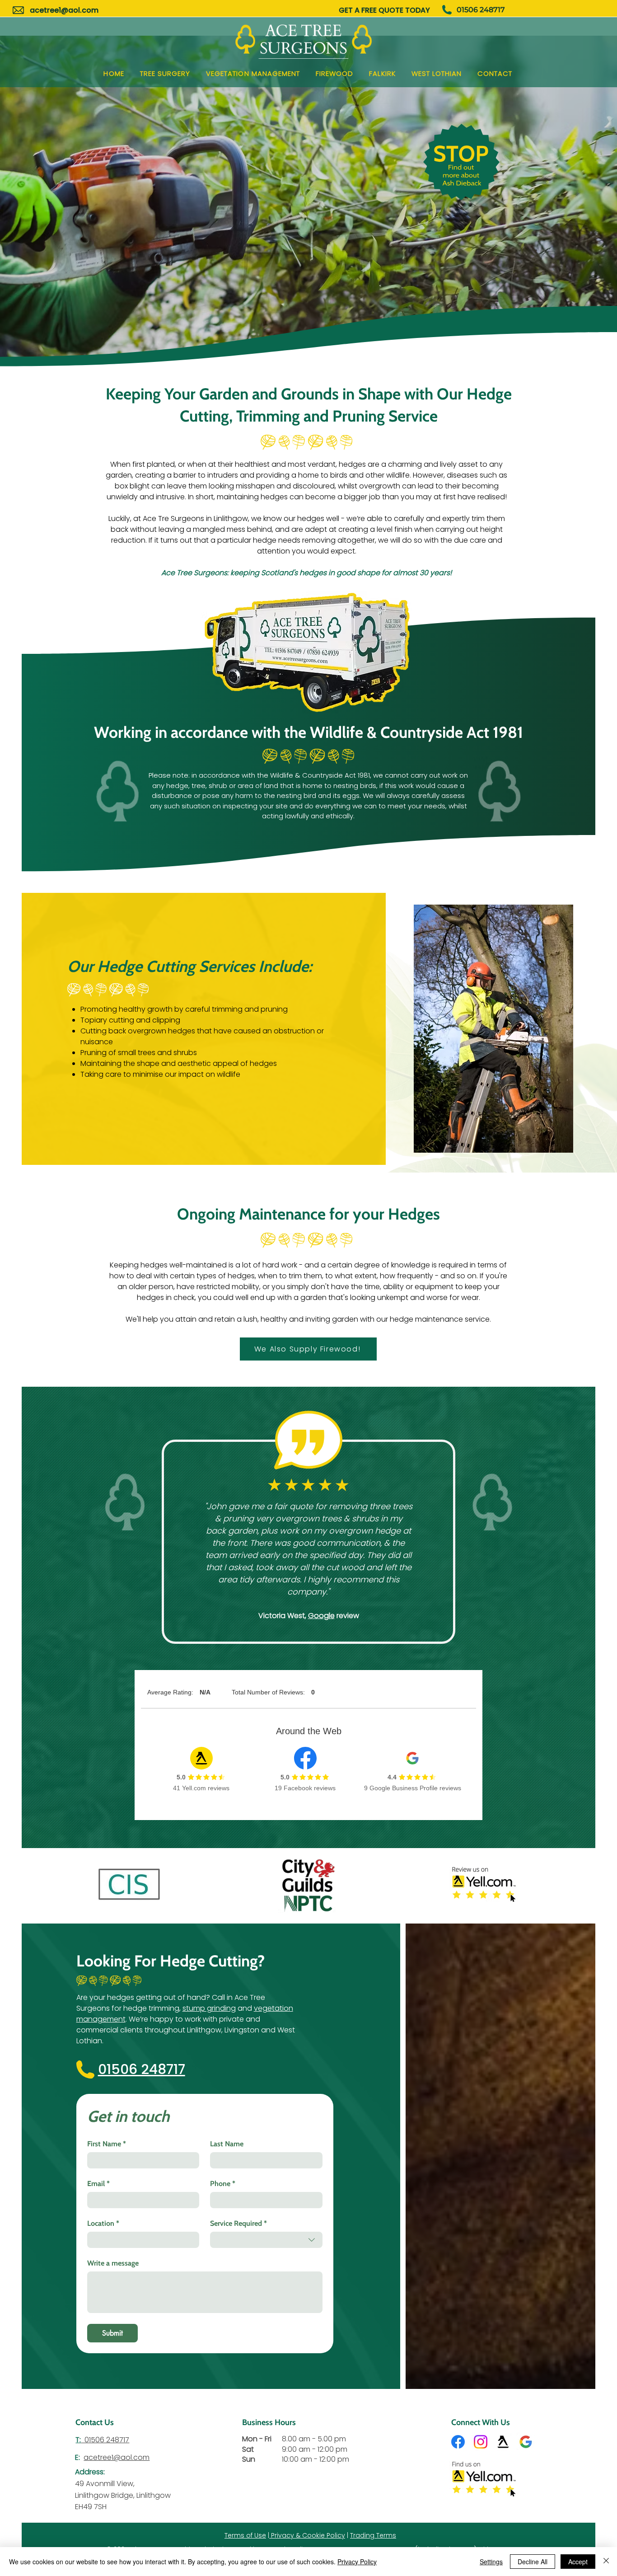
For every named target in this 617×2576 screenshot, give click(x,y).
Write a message (113, 2263)
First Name (107, 2144)
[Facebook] (458, 2442)
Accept (578, 2562)
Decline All (533, 2562)
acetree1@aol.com (64, 10)
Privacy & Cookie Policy (307, 2535)
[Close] (606, 2562)
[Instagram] (481, 2442)
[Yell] (503, 2442)
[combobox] (266, 2240)
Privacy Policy (357, 2562)
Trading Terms (373, 2535)
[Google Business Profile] (526, 2442)
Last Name (227, 2144)
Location (103, 2223)
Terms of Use (245, 2535)
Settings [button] (491, 2562)
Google (321, 1616)
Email (98, 2184)
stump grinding (209, 2008)
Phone (223, 2184)
